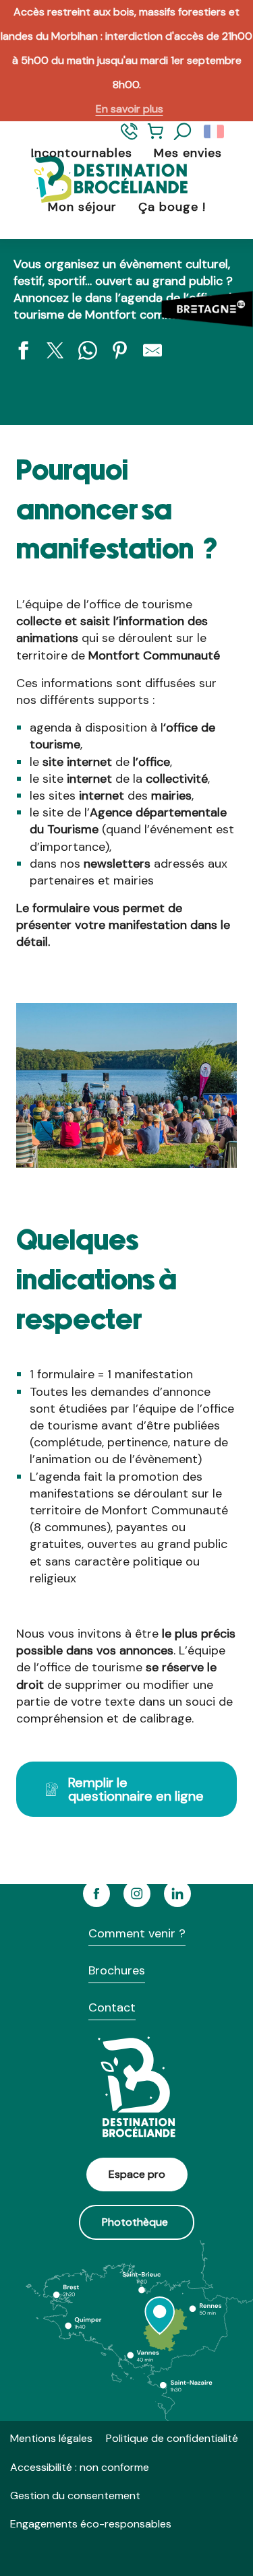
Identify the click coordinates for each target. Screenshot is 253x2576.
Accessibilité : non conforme (80, 2467)
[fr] (215, 132)
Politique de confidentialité (172, 2438)
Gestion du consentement (75, 2495)
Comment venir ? (137, 1933)
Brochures (117, 1970)
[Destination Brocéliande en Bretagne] (100, 180)
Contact (112, 2007)
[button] (183, 132)
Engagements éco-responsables (91, 2524)
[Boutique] (156, 137)
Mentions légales (51, 2438)
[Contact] (129, 137)
